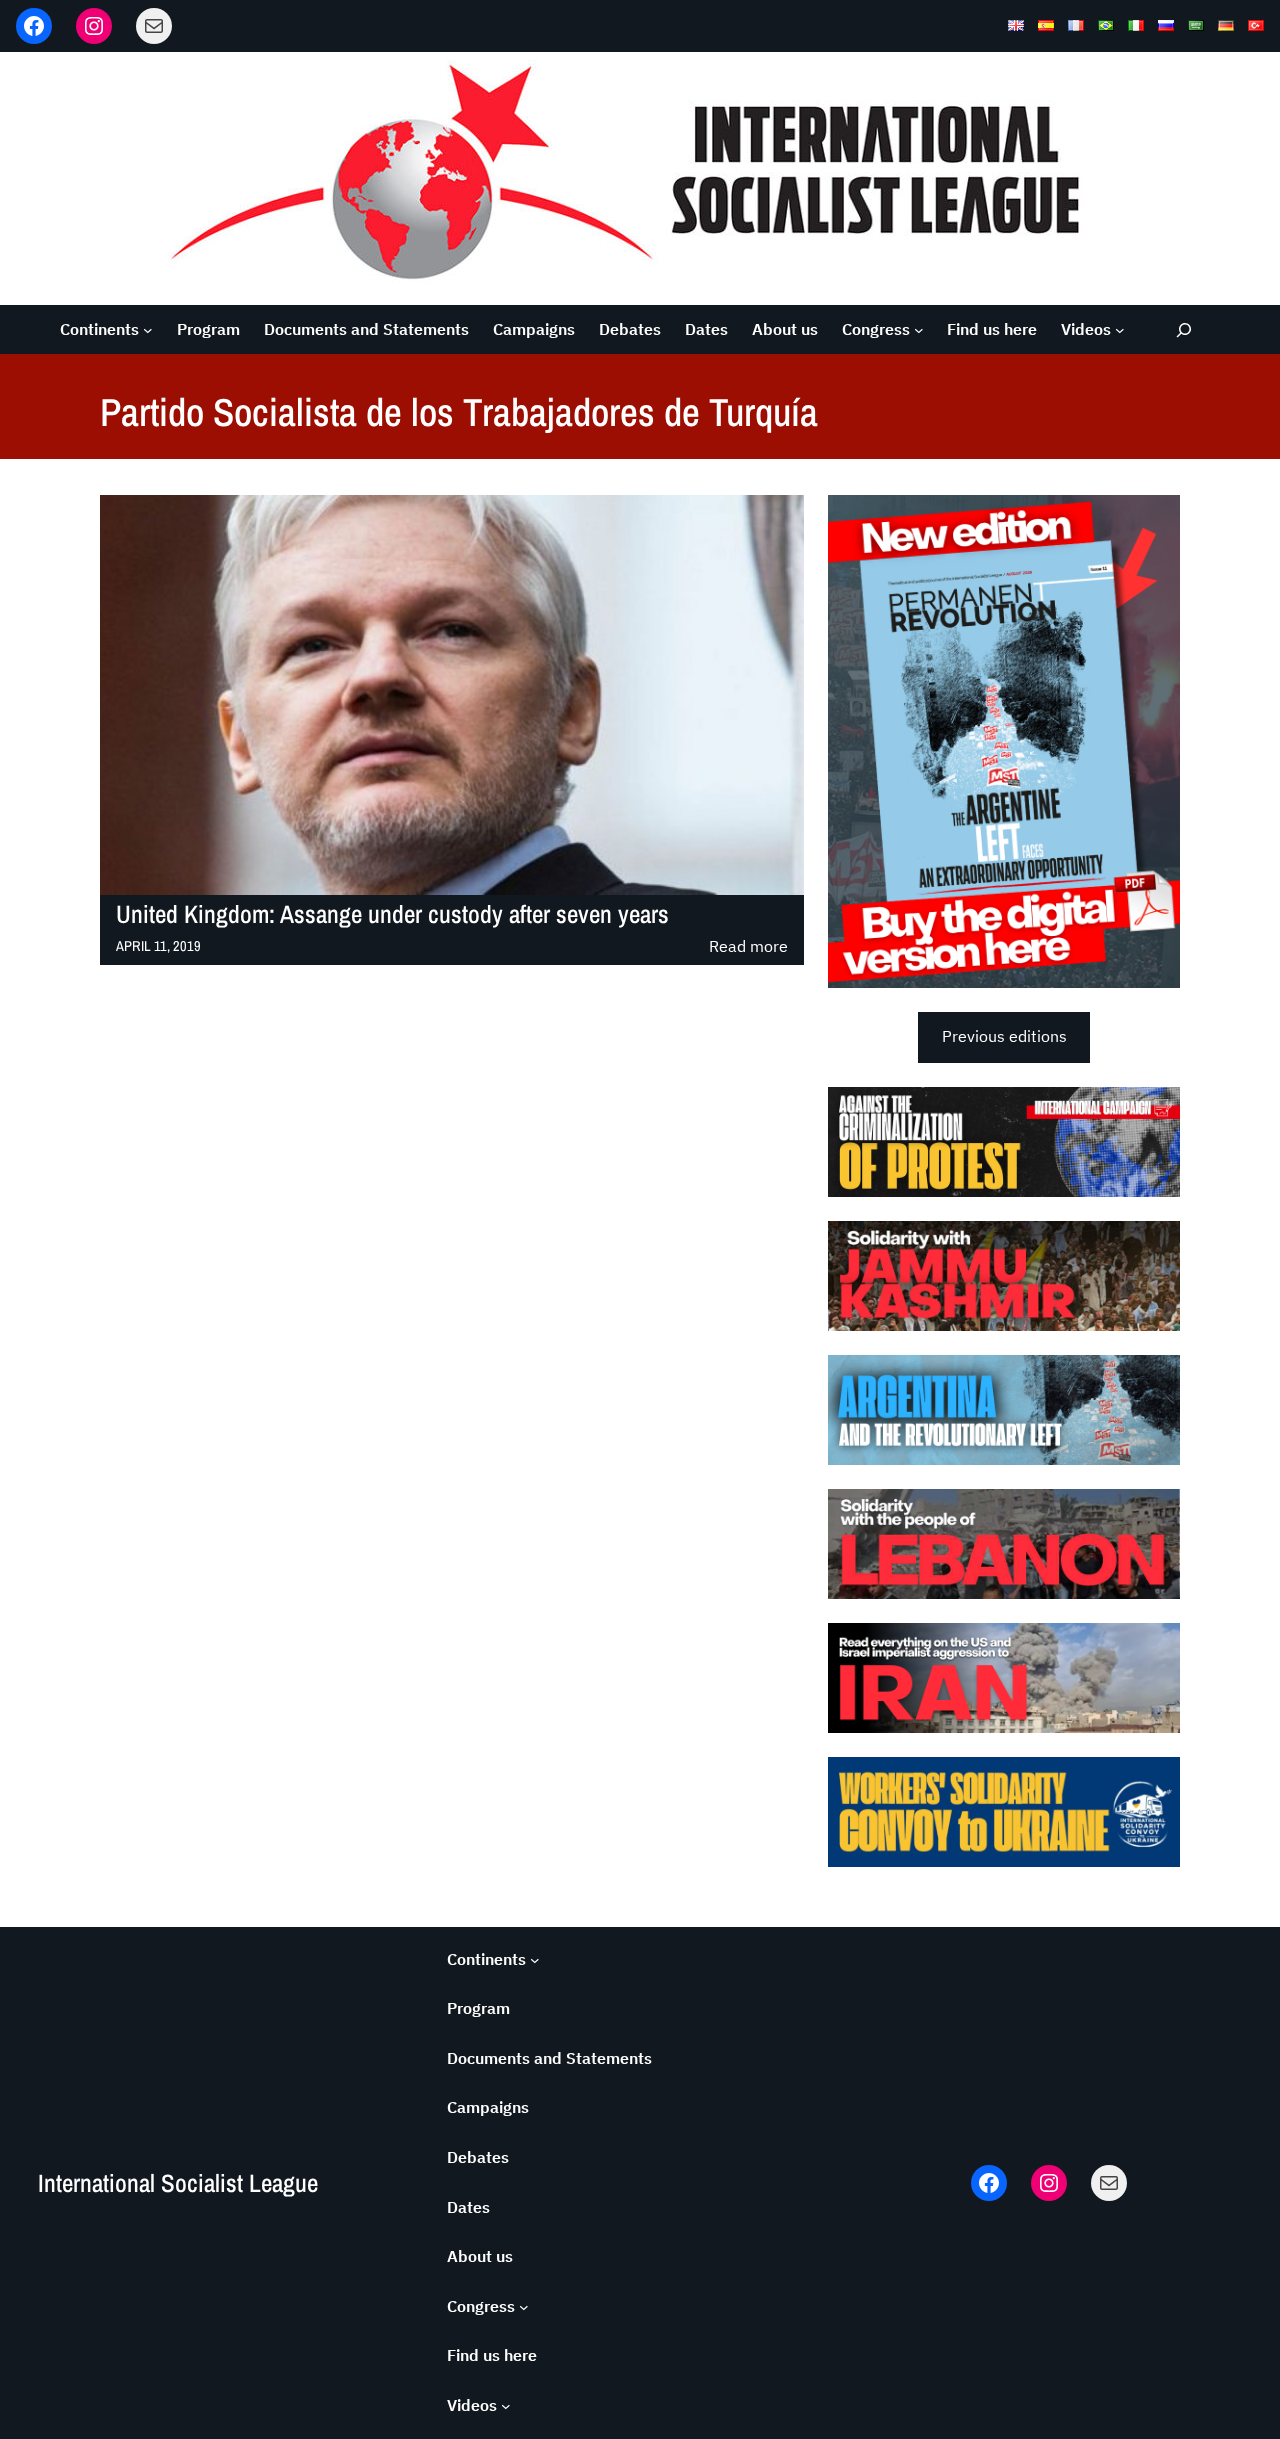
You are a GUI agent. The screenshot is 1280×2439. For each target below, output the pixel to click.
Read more (748, 947)
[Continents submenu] (148, 330)
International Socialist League (178, 2183)
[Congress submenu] (919, 330)
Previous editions (1004, 1036)
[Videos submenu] (1120, 330)
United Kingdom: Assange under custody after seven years (392, 914)
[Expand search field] (1184, 329)
